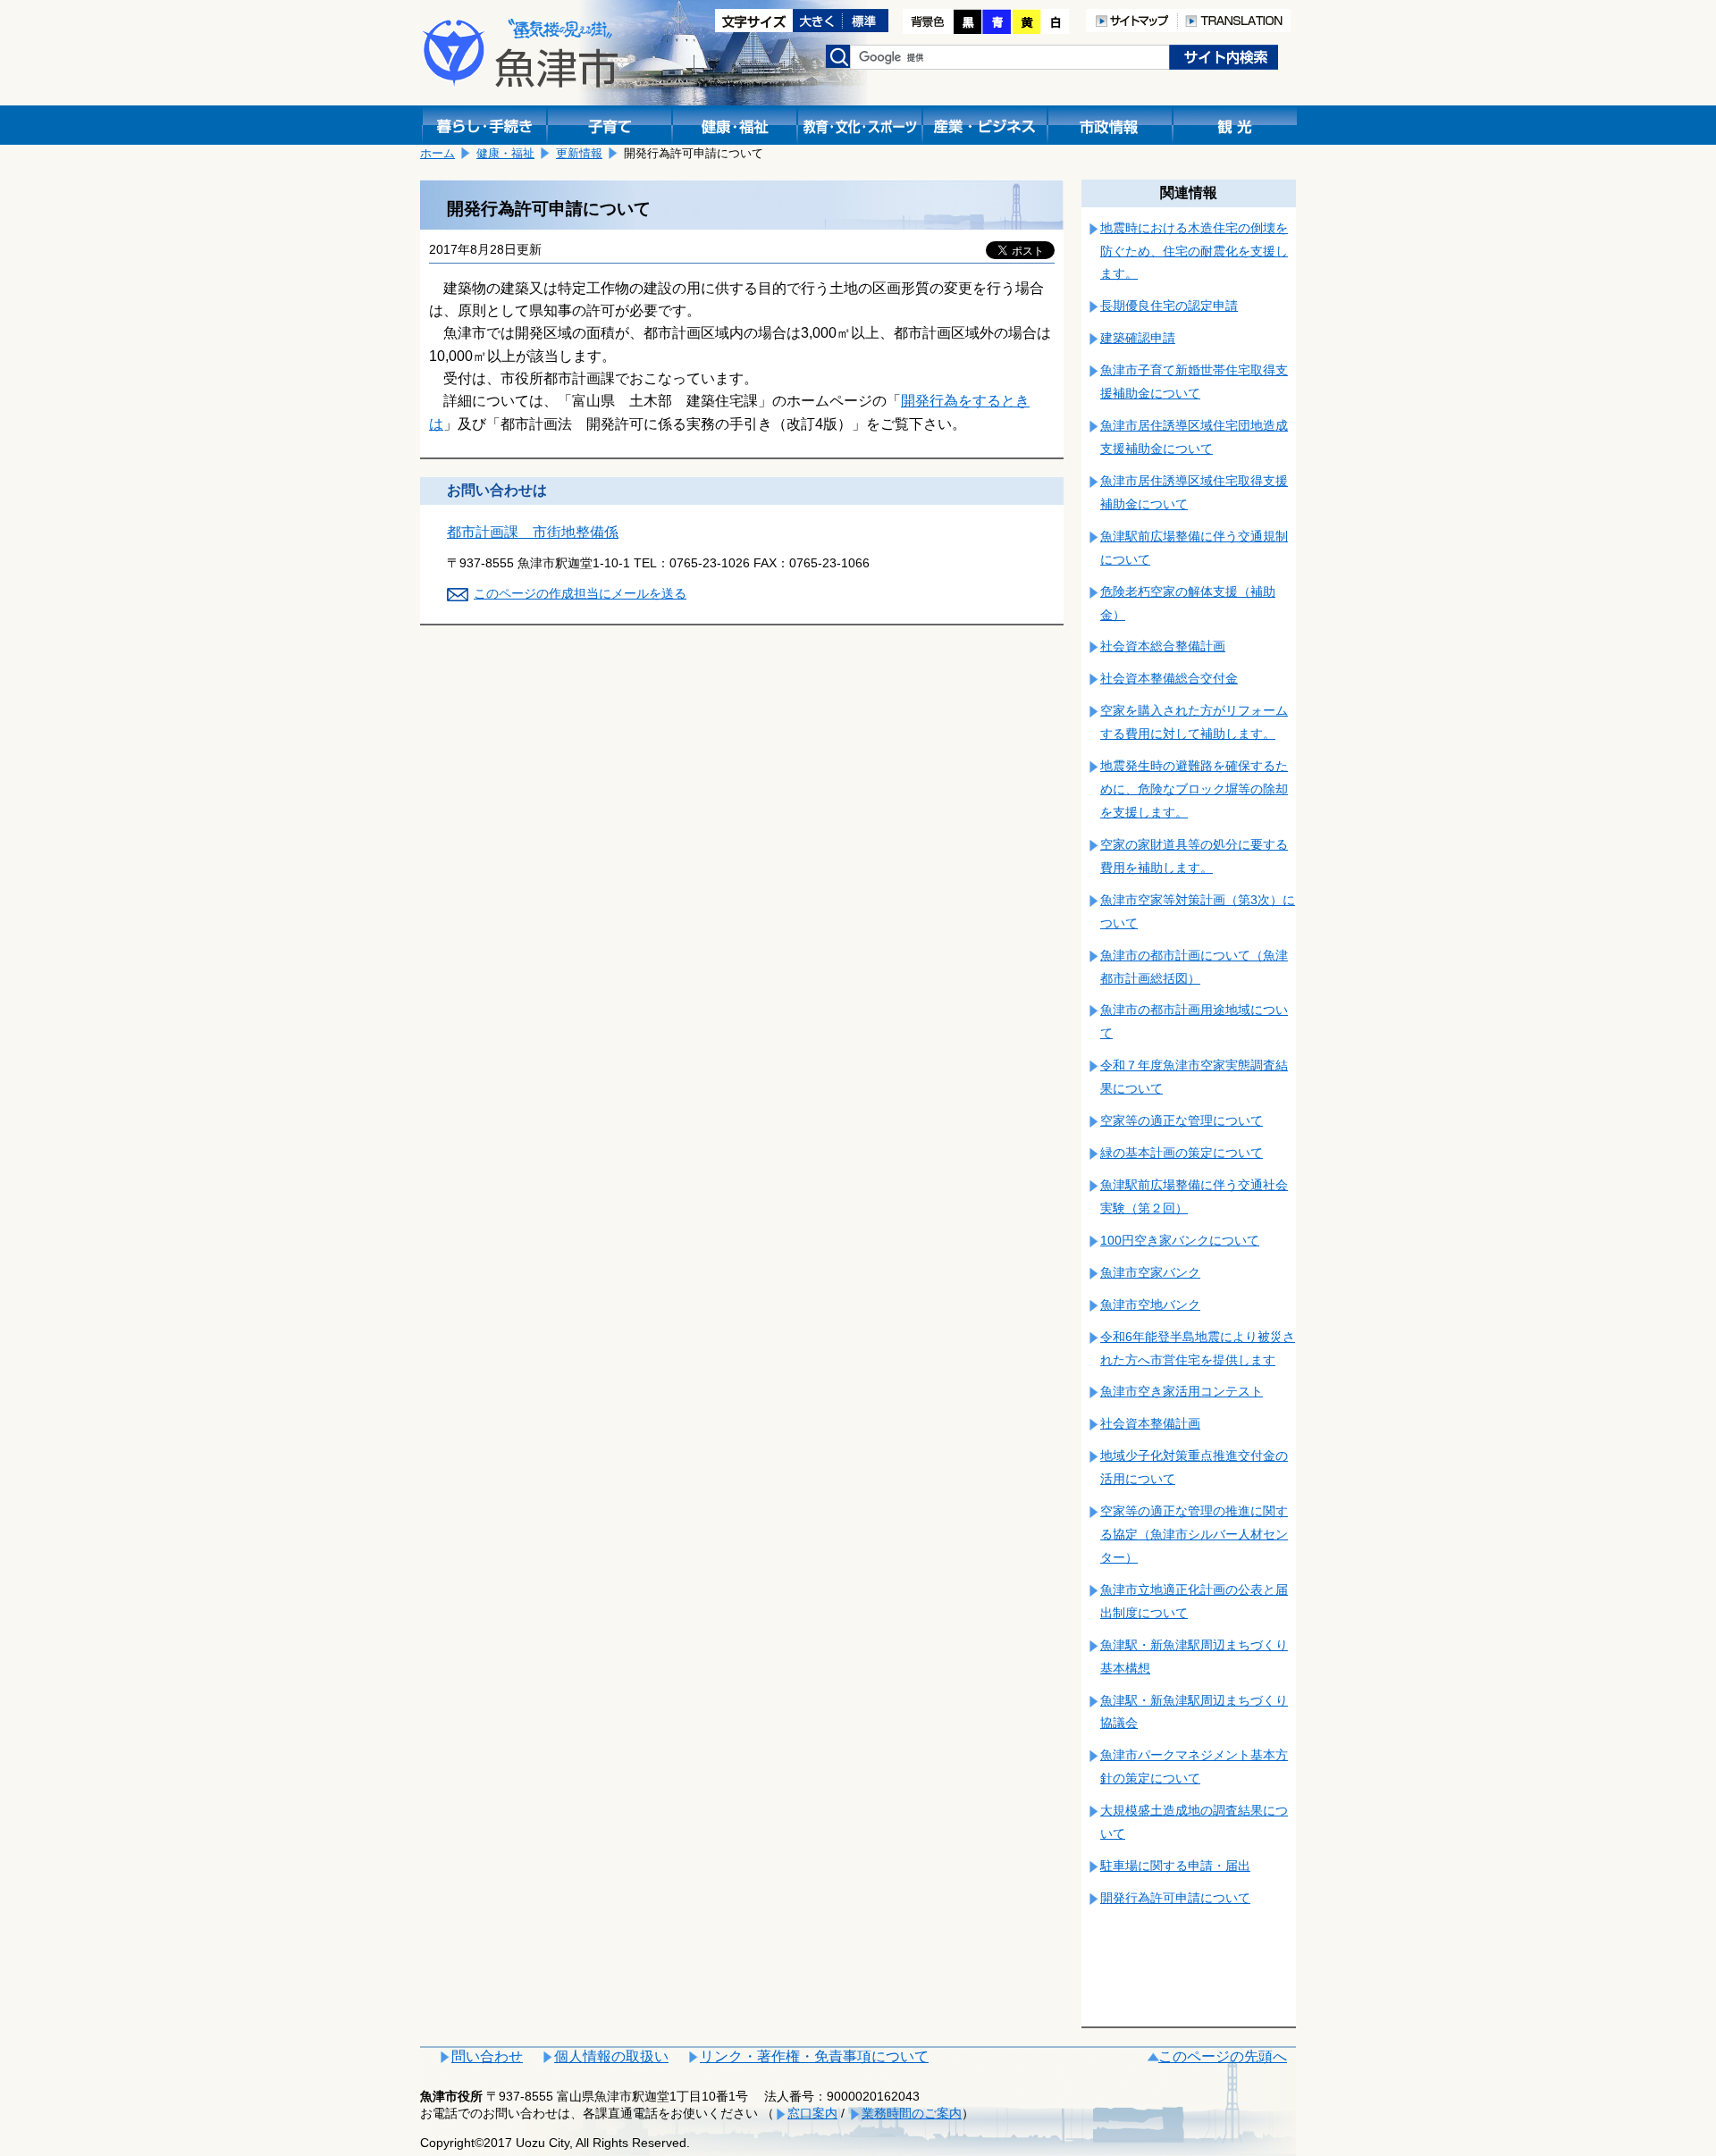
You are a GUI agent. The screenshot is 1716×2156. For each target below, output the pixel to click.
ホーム (437, 153)
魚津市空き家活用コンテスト (1182, 1391)
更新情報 (579, 153)
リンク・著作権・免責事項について (814, 2056)
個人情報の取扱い (611, 2056)
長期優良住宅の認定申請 (1169, 306)
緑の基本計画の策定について (1182, 1153)
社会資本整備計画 (1150, 1423)
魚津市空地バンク (1150, 1305)
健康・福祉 (505, 153)
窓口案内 (812, 2113)
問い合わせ (487, 2056)
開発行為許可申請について (1175, 1898)
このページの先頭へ (1223, 2056)
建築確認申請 (1138, 338)
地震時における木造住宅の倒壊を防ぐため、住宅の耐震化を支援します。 (1194, 251)
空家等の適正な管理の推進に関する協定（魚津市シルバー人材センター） (1194, 1534)
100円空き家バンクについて (1180, 1240)
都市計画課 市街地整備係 (533, 532)
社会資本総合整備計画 (1163, 646)
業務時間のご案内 (912, 2113)
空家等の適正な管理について (1182, 1120)
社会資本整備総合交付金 (1169, 678)
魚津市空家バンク (1150, 1272)
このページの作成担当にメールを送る (580, 593)
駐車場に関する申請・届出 (1175, 1866)
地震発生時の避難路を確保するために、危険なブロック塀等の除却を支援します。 (1194, 789)
